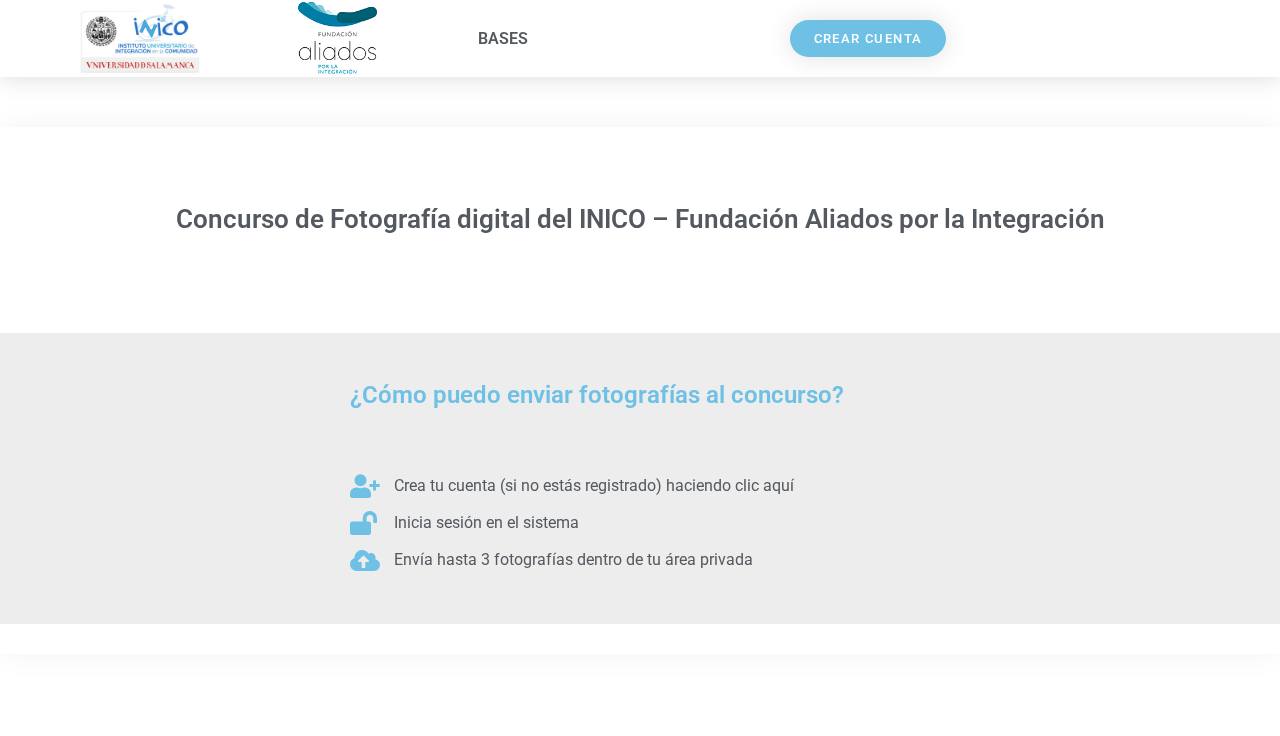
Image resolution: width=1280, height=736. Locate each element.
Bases (503, 38)
